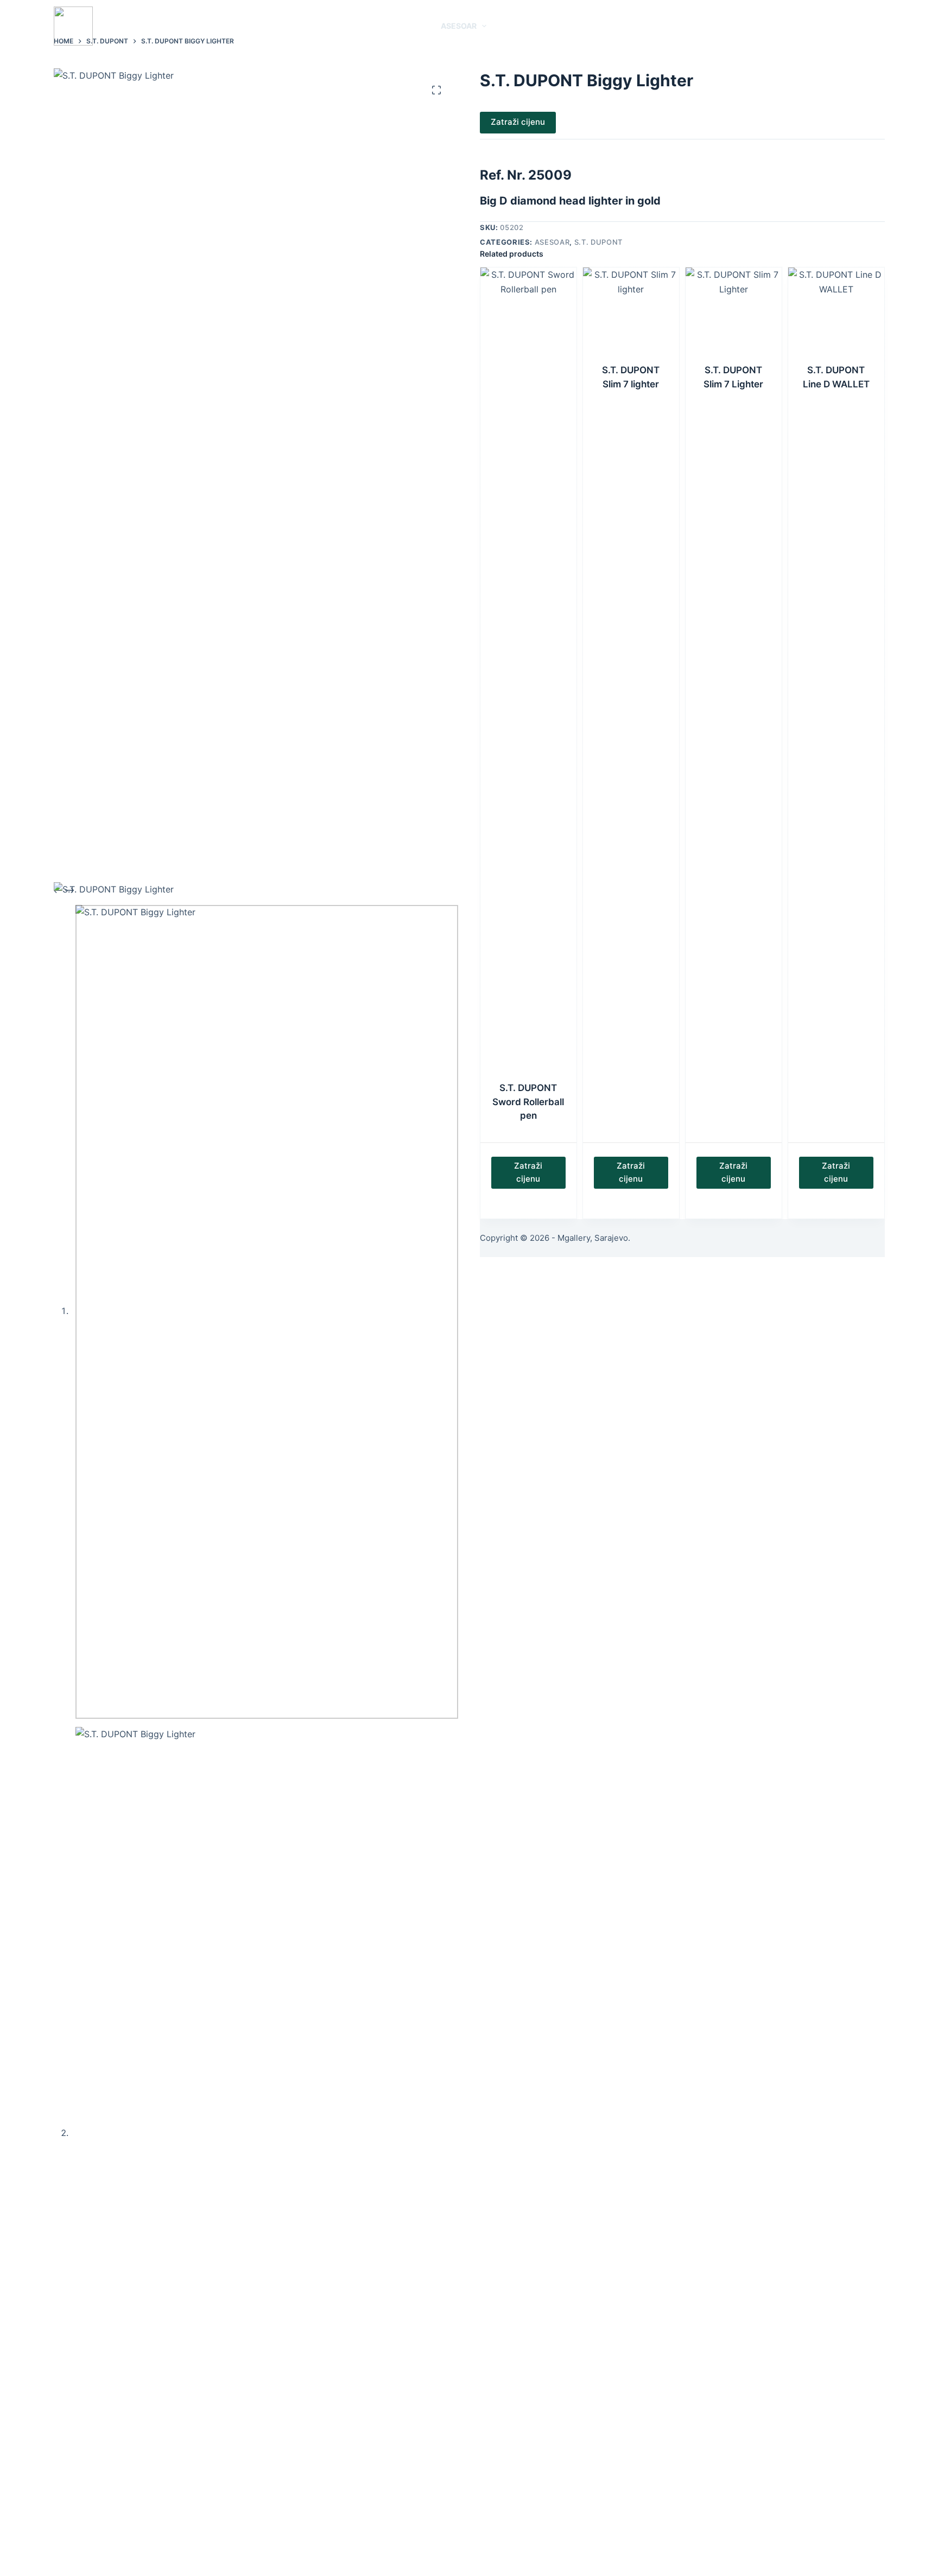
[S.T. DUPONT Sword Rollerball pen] (528, 674)
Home (317, 26)
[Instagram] (881, 26)
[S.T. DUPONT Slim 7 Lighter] (734, 315)
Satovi (356, 26)
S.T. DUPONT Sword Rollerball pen (528, 1102)
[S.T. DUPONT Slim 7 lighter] (631, 315)
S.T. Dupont (598, 242)
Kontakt (615, 26)
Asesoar (459, 26)
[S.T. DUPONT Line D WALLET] (836, 315)
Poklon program (536, 26)
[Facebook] (864, 26)
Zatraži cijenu (518, 122)
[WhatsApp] (848, 26)
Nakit (405, 26)
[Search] (829, 26)
